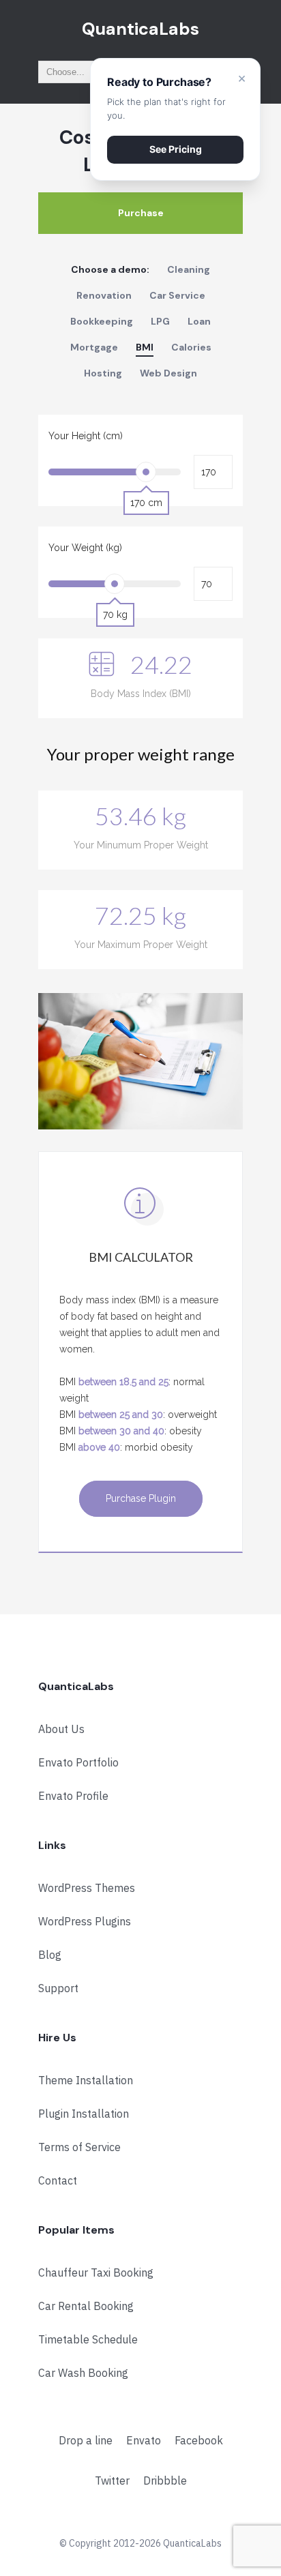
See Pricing (176, 149)
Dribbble (165, 2481)
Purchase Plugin (141, 1498)
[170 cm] (146, 472)
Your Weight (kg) (85, 548)
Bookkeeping (102, 321)
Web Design (168, 373)
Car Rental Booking (86, 2306)
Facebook (199, 2440)
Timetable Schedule (88, 2339)
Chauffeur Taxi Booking (96, 2272)
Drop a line (86, 2440)
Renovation (104, 295)
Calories (191, 347)
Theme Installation (86, 2080)
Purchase (141, 213)
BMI (145, 347)
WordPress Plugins (85, 1921)
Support (58, 1988)
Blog (50, 1955)
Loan (199, 321)
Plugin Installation (84, 2114)
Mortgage (94, 347)
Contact (58, 2180)
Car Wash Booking (83, 2373)
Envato (144, 2440)
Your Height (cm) (86, 436)
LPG (160, 321)
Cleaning (189, 269)
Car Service (177, 295)
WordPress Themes (87, 1888)
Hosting (103, 373)
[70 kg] (115, 584)
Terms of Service (79, 2147)
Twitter (112, 2481)
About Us (61, 1729)
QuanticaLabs (140, 29)
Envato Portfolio (78, 1762)
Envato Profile (73, 1796)
